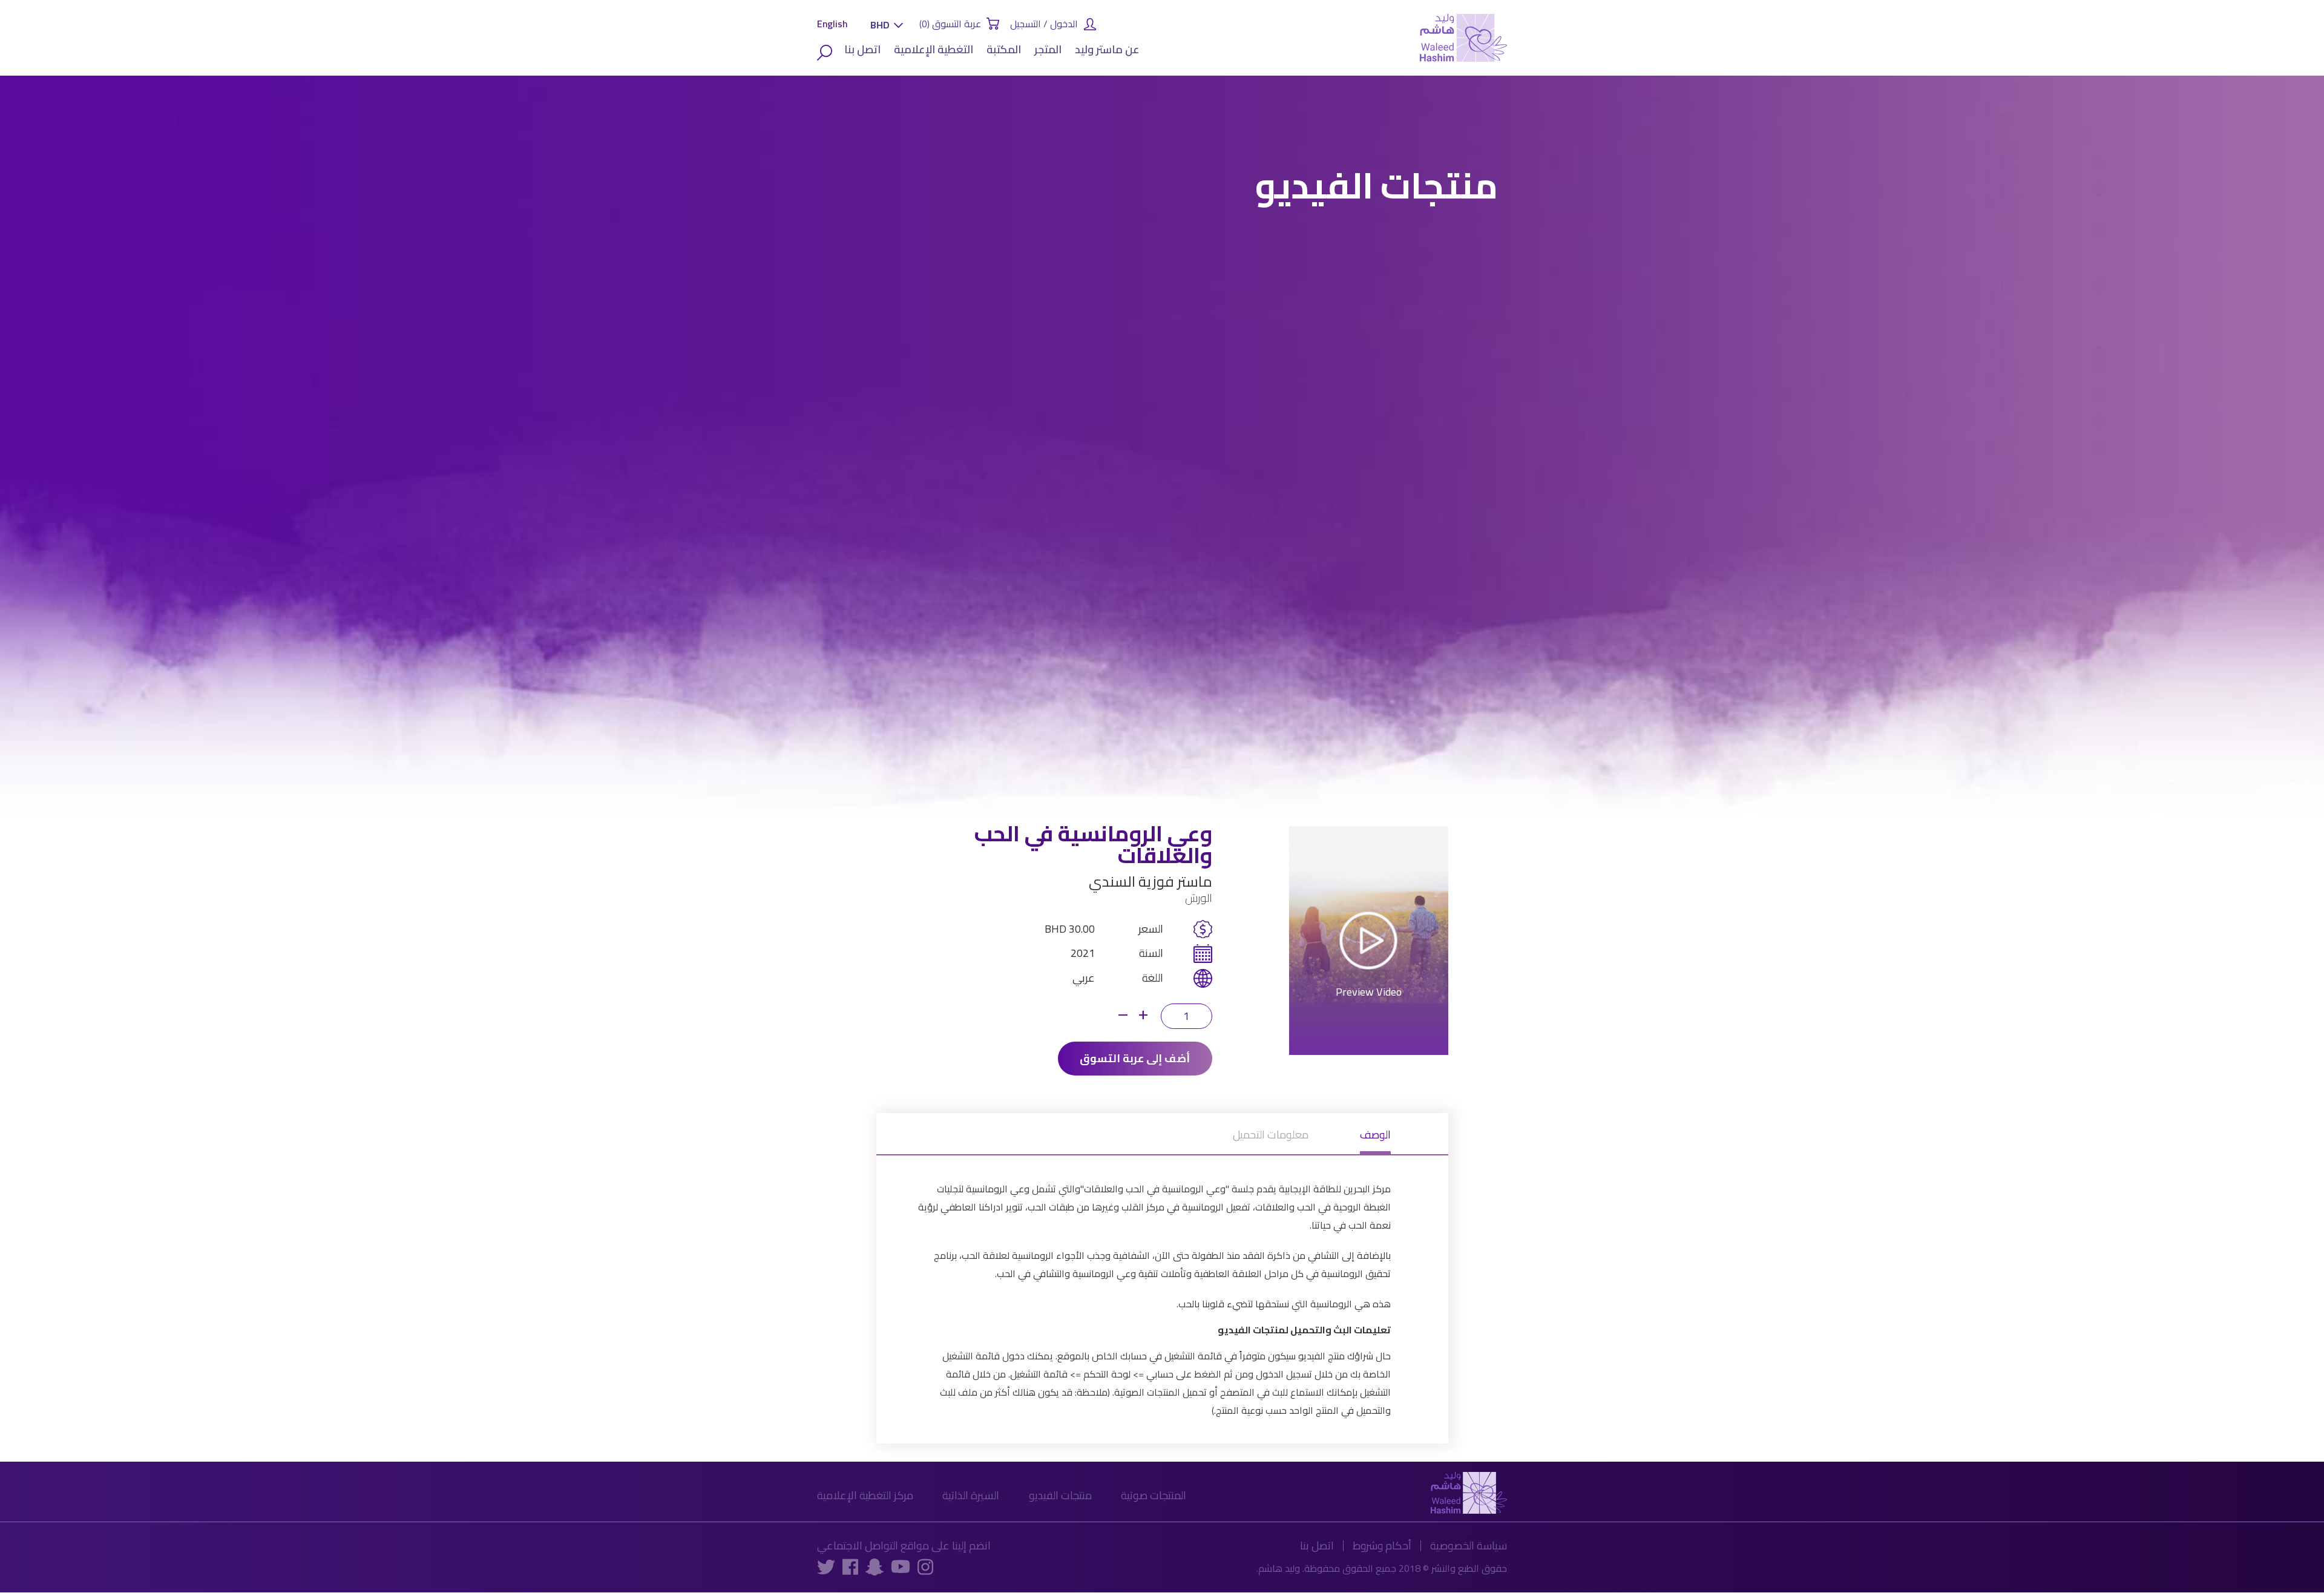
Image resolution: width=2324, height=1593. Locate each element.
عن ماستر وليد (1107, 49)
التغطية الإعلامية (934, 49)
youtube (901, 1566)
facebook (850, 1566)
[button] (884, 25)
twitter (826, 1566)
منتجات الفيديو (1060, 1495)
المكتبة (1004, 49)
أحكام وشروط (1382, 1545)
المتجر (1048, 49)
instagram (925, 1566)
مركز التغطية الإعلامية (865, 1495)
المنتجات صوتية (1154, 1495)
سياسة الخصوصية (1469, 1545)
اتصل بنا (862, 49)
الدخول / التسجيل (1044, 24)
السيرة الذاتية (971, 1495)
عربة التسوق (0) (950, 24)
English (832, 24)
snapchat (875, 1567)
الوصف (1375, 1137)
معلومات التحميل (1271, 1137)
